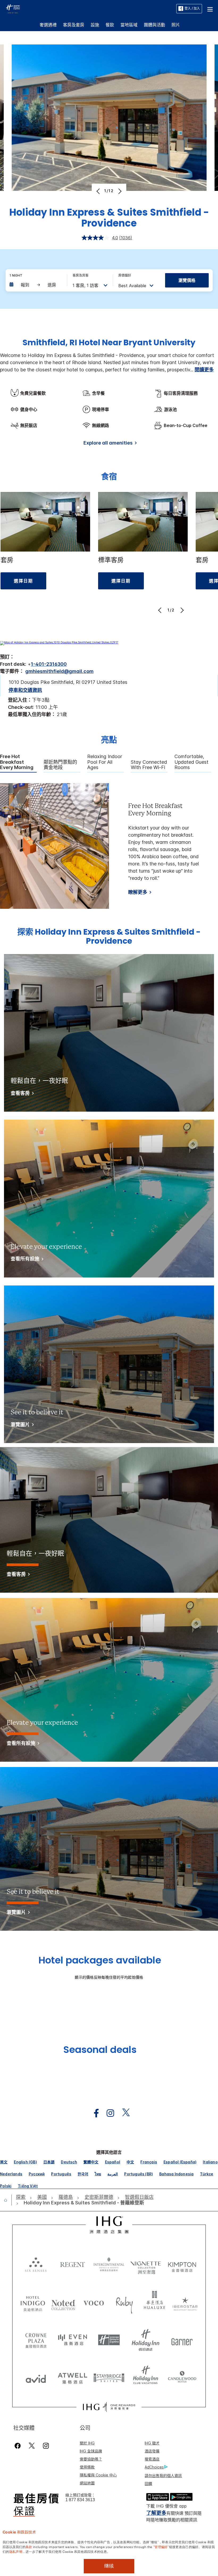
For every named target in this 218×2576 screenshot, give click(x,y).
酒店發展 (152, 2451)
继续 (109, 2566)
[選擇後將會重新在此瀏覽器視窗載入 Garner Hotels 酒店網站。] (182, 2340)
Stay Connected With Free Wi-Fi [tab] (149, 765)
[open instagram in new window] (108, 2113)
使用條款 (87, 2467)
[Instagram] (46, 2446)
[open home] (8, 2200)
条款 (29, 2546)
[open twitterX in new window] (123, 2113)
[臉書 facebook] (19, 2446)
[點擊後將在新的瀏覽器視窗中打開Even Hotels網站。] (73, 2340)
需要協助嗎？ (91, 2459)
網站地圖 (87, 2483)
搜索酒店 (152, 2459)
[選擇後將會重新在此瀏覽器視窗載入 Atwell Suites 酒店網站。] (73, 2377)
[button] (210, 9)
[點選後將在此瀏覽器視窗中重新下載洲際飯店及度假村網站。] (109, 2264)
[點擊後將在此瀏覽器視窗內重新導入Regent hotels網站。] (73, 2264)
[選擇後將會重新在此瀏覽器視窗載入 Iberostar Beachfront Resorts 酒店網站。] (185, 2303)
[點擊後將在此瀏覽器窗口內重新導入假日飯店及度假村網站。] (146, 2340)
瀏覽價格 (187, 280)
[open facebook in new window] (94, 2113)
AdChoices (154, 2467)
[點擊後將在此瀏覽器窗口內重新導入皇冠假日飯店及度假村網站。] (36, 2340)
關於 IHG (87, 2443)
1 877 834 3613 (80, 2500)
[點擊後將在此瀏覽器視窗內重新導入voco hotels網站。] (94, 2303)
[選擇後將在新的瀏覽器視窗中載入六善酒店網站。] (36, 2264)
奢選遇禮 (48, 25)
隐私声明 (16, 2551)
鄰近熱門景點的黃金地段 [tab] (60, 765)
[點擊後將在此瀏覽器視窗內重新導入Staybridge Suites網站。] (109, 2377)
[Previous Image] (99, 191)
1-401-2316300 (49, 664)
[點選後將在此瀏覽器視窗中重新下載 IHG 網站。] (109, 2225)
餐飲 (110, 25)
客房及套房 (74, 25)
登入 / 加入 (192, 8)
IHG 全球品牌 (91, 2451)
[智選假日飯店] (13, 8)
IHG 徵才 (152, 2443)
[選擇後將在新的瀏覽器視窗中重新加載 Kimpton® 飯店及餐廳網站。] (182, 2264)
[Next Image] (119, 191)
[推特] (32, 2446)
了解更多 (156, 2513)
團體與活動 (154, 25)
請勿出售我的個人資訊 (163, 2476)
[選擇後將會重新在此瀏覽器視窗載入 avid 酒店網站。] (36, 2377)
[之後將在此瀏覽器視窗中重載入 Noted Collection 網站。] (63, 2303)
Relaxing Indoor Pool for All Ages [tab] (105, 762)
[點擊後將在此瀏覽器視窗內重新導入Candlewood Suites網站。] (182, 2377)
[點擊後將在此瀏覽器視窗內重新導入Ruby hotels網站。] (124, 2303)
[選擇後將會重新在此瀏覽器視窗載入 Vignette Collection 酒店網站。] (146, 2263)
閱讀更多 (204, 370)
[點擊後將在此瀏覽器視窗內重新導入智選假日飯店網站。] (109, 2340)
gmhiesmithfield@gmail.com (59, 671)
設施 (95, 25)
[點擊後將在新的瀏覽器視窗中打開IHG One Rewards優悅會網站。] (109, 2407)
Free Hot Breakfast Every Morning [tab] (17, 762)
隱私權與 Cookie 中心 (98, 2475)
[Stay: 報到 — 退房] (36, 285)
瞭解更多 (138, 892)
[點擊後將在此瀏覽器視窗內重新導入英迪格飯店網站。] (33, 2303)
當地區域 (129, 25)
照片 (176, 25)
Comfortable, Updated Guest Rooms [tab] (191, 762)
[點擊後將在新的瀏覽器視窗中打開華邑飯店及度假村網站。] (155, 2303)
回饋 (148, 2483)
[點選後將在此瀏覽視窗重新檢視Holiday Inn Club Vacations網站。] (146, 2377)
